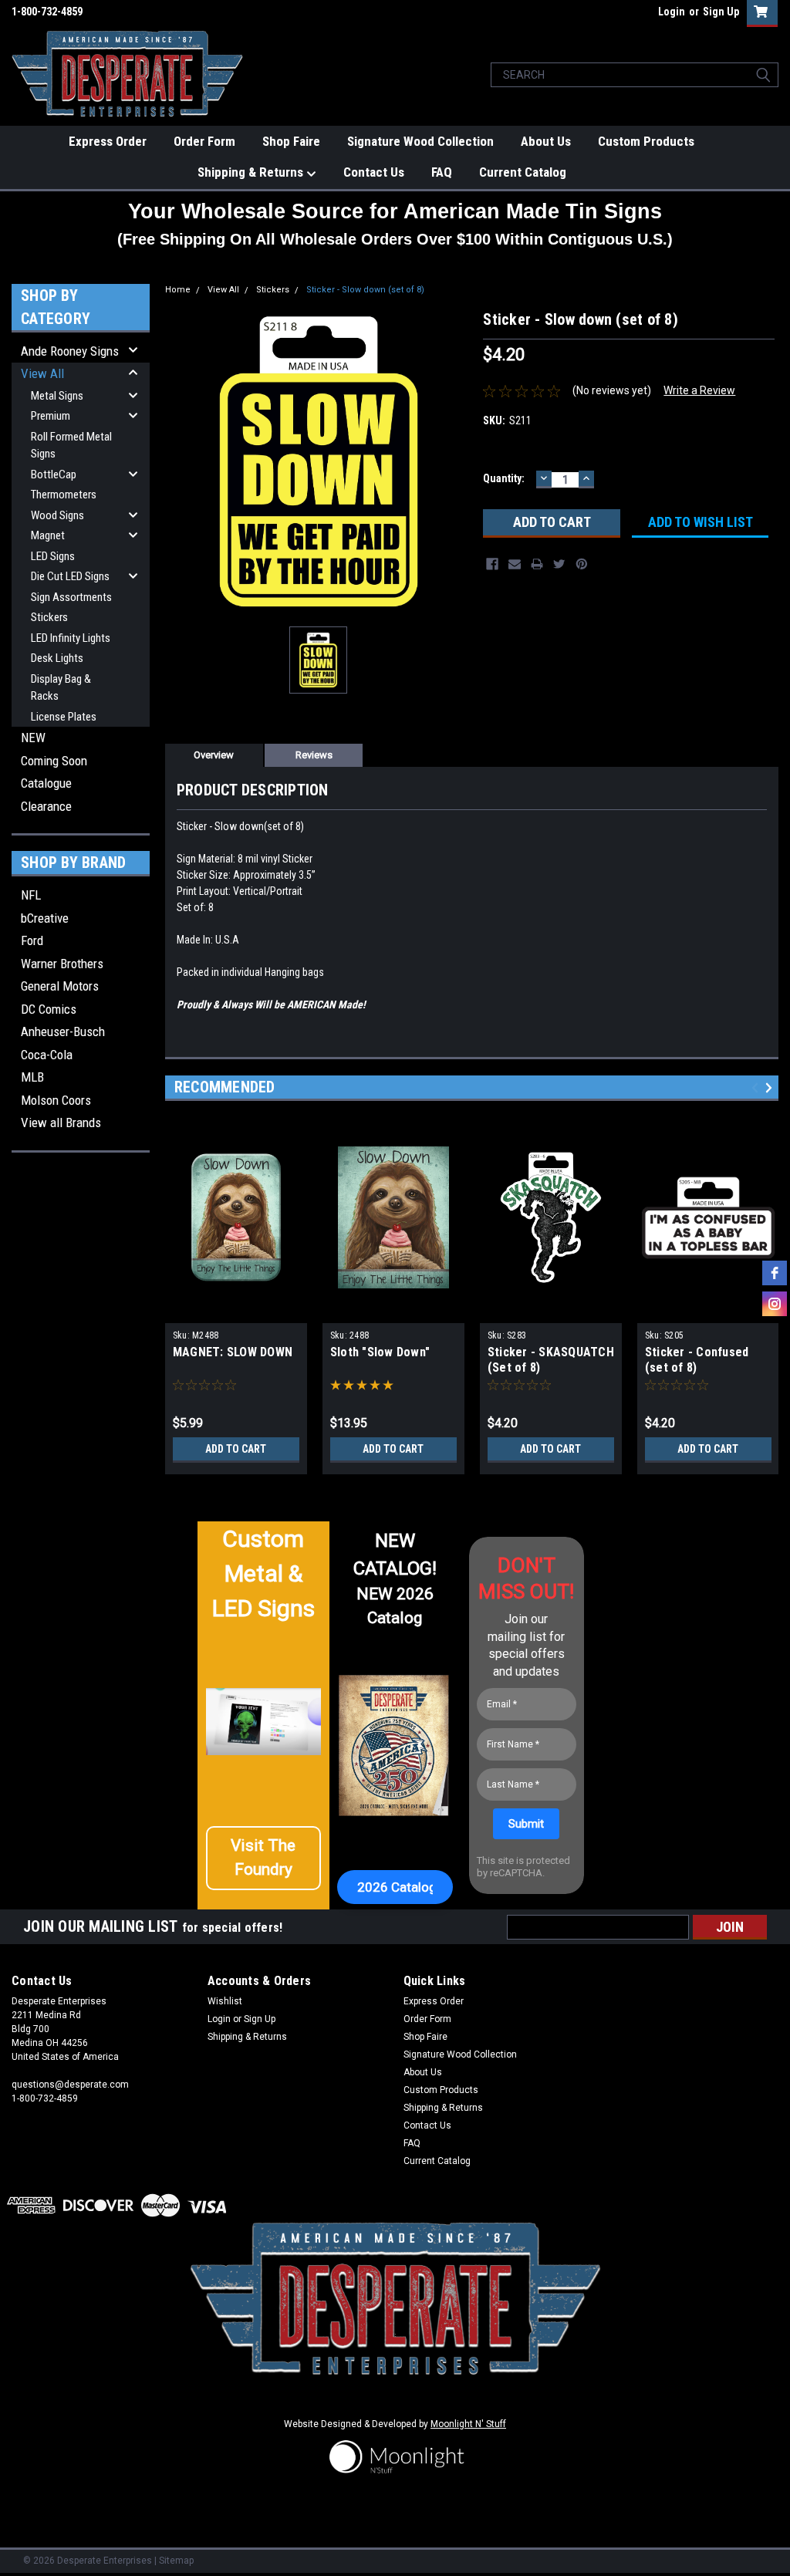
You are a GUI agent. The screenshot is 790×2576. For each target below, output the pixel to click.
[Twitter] (559, 564)
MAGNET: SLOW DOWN (233, 1352)
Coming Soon (54, 761)
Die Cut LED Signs (70, 576)
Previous (757, 1087)
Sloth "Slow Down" (380, 1352)
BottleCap (54, 474)
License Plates (64, 717)
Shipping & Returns (252, 172)
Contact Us (374, 172)
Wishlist (225, 2001)
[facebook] (775, 1273)
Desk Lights (57, 658)
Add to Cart (236, 1449)
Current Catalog (523, 172)
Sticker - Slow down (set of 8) (365, 290)
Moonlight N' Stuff (468, 2424)
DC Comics (49, 1009)
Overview (214, 755)
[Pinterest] (582, 564)
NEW (33, 738)
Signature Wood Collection (420, 141)
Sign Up (721, 12)
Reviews (314, 755)
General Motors (60, 986)
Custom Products (646, 141)
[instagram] (775, 1304)
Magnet (48, 535)
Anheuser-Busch (63, 1031)
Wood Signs (57, 515)
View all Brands (61, 1123)
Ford (32, 940)
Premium (51, 416)
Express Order (108, 141)
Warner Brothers (62, 964)
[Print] (537, 564)
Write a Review (699, 390)
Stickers (49, 617)
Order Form (204, 141)
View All (42, 373)
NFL (31, 895)
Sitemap (176, 2561)
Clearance (46, 806)
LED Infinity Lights (71, 638)
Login (672, 12)
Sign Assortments (71, 597)
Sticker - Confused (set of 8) (697, 1360)
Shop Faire (291, 141)
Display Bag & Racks (61, 688)
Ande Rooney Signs (70, 351)
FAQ (442, 172)
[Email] (515, 564)
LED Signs (53, 556)
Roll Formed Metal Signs (71, 446)
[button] (264, 1858)
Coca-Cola (47, 1055)
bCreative (45, 918)
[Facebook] (492, 564)
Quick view (236, 1312)
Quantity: (504, 478)
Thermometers (64, 495)
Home (178, 290)
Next (771, 1087)
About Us (546, 141)
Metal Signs (57, 396)
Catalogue (46, 783)
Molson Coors (56, 1100)
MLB (32, 1077)
